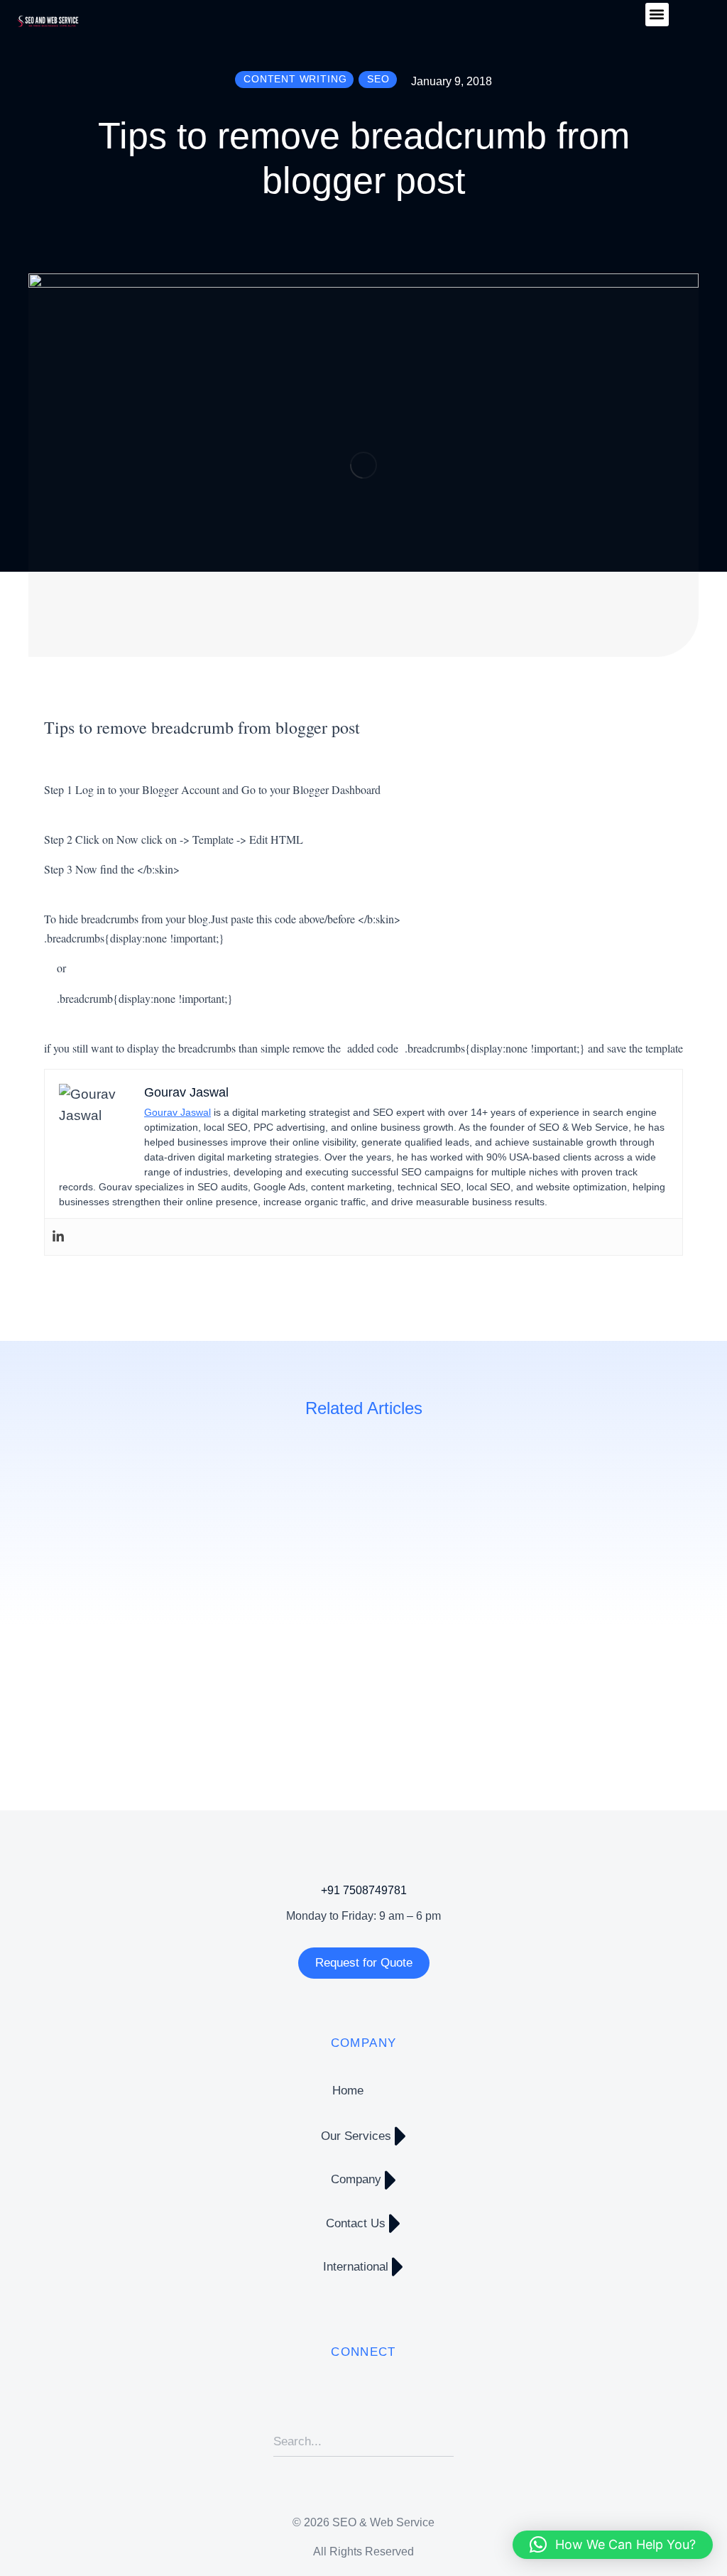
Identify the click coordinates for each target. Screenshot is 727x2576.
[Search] (443, 2442)
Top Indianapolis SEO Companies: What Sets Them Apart (143, 1651)
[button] (657, 15)
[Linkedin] (58, 1237)
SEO (54, 1698)
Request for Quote (364, 1963)
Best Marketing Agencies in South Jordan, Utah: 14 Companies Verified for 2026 (381, 1651)
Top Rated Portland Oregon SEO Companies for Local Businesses (619, 1651)
